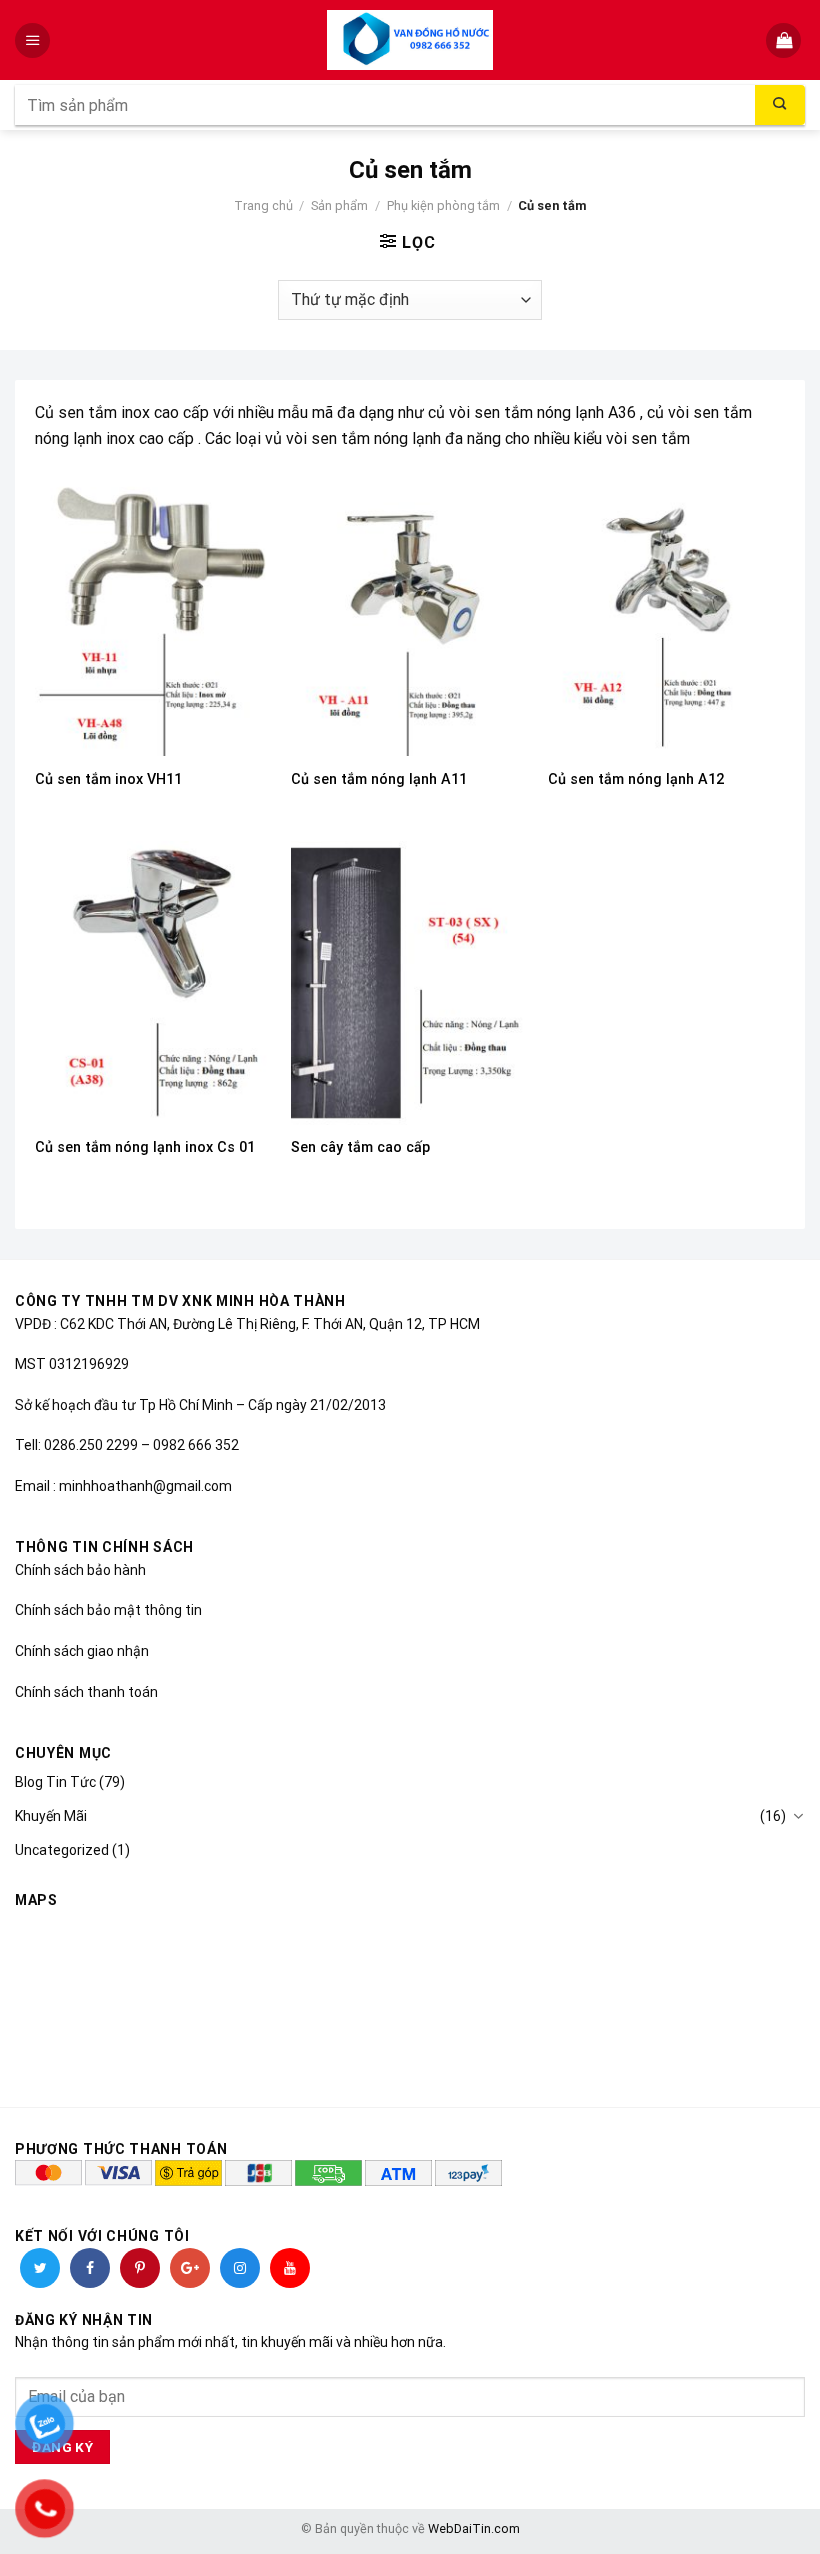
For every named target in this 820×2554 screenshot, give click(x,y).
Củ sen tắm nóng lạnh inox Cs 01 (145, 1147)
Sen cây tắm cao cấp (360, 1147)
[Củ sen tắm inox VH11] (153, 614)
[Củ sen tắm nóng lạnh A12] (666, 614)
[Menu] (34, 40)
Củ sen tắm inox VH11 (108, 779)
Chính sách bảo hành (80, 1570)
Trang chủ (263, 205)
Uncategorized (62, 1850)
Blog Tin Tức (55, 1782)
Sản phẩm (339, 205)
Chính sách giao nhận (82, 1651)
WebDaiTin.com (474, 2528)
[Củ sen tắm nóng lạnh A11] (409, 614)
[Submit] (780, 105)
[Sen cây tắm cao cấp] (409, 983)
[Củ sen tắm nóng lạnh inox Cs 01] (153, 983)
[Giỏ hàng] (785, 40)
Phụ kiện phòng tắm (443, 205)
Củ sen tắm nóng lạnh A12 (636, 779)
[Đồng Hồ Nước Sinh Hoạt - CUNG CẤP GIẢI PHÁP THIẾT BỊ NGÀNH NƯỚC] (410, 40)
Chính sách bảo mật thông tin (108, 1610)
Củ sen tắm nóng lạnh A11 (379, 779)
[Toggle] (798, 1816)
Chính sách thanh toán (86, 1692)
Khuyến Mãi (51, 1816)
